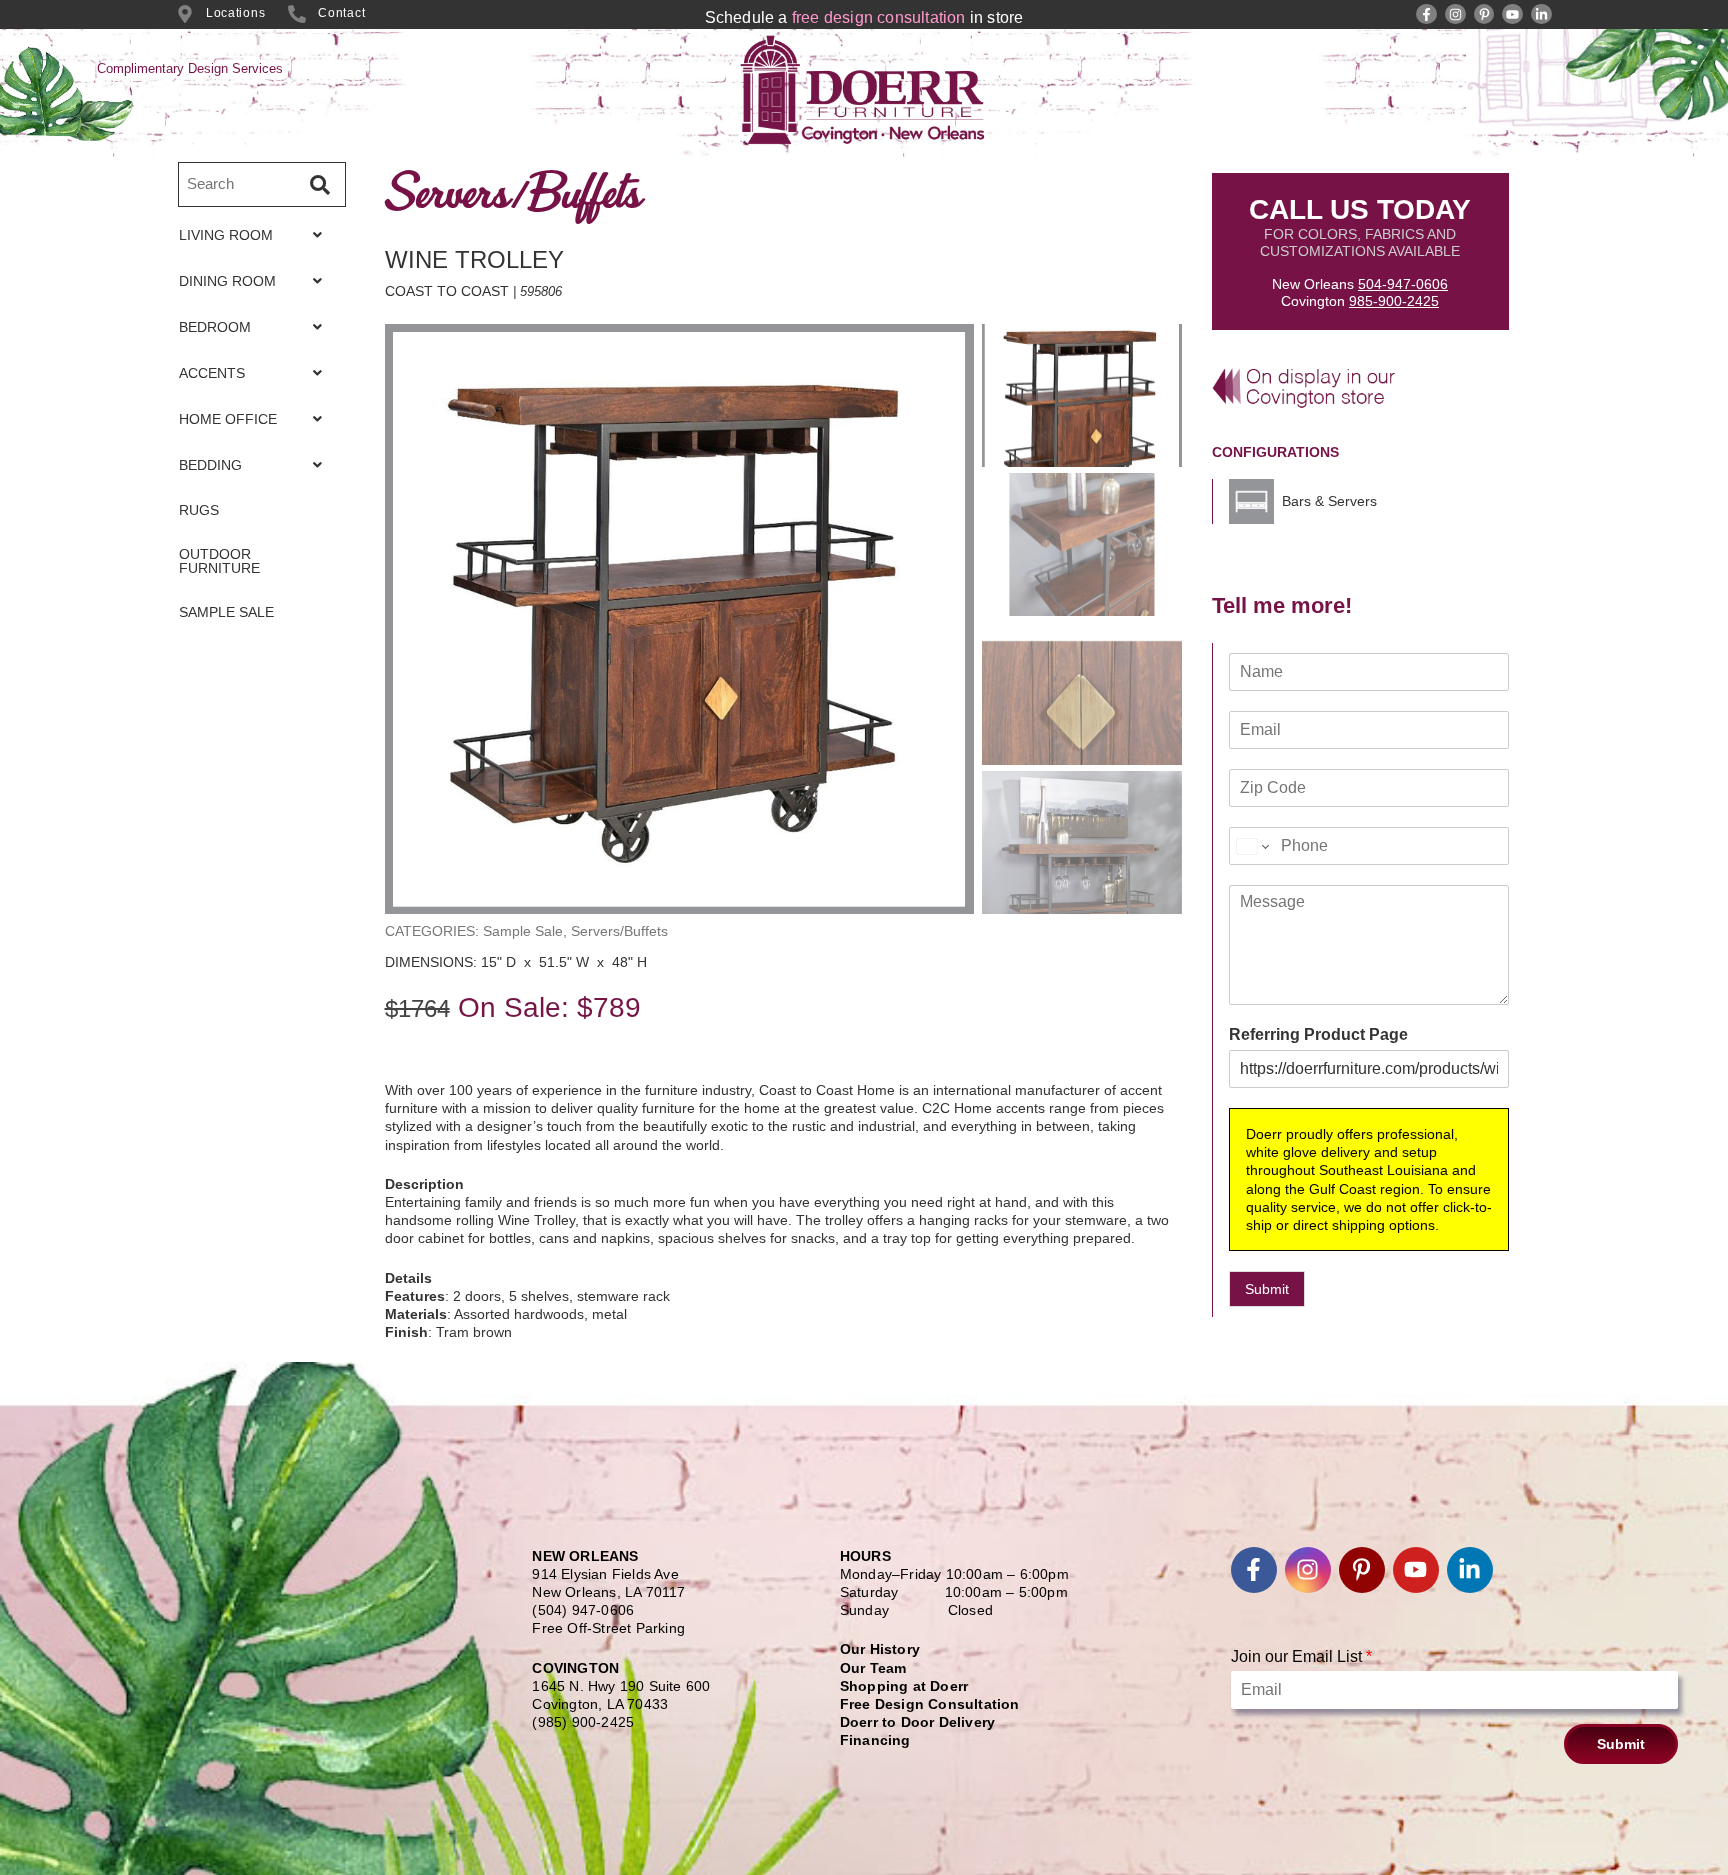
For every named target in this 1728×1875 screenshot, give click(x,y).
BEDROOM (215, 327)
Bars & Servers (1329, 501)
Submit (1267, 1289)
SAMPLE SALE (226, 612)
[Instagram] (1455, 14)
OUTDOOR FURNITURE (219, 561)
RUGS (199, 510)
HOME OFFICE (228, 419)
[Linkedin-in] (1541, 14)
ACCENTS (212, 373)
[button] (256, 235)
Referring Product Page (1318, 1034)
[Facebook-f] (1426, 14)
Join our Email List (1301, 1656)
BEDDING (210, 465)
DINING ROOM (227, 281)
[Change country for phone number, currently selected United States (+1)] (1251, 846)
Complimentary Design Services (190, 68)
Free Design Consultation (930, 1704)
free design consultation (879, 17)
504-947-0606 (1403, 284)
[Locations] (185, 14)
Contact (341, 13)
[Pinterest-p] (1484, 14)
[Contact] (297, 14)
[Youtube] (1512, 14)
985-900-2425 (1394, 301)
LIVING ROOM (226, 235)
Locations (235, 13)
